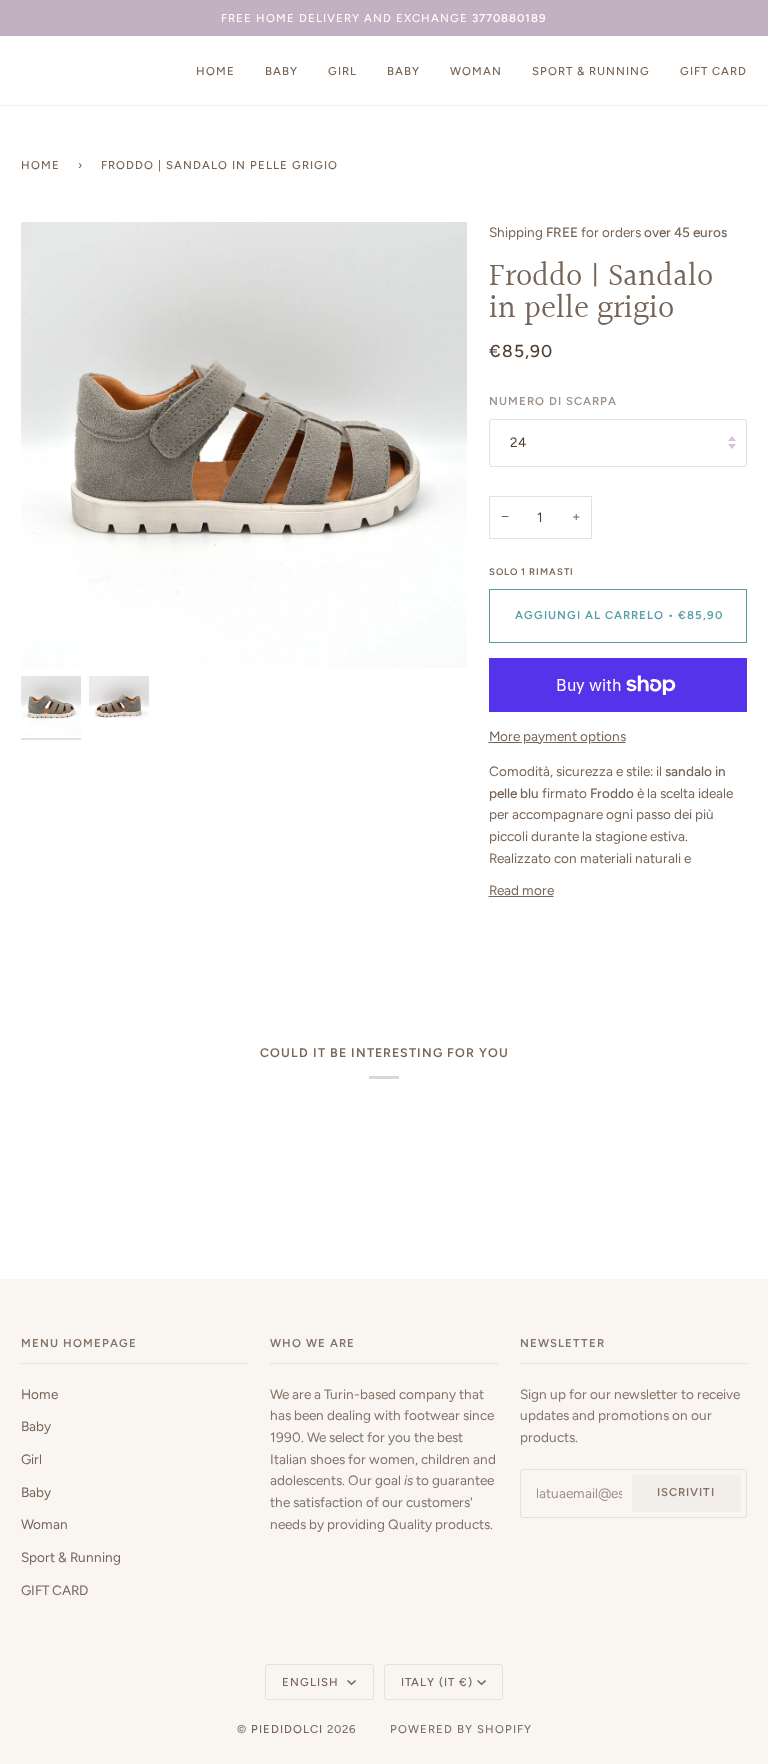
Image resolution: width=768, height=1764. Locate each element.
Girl (31, 1459)
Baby (36, 1426)
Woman (44, 1524)
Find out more (131, 1691)
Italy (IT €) (437, 1682)
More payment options (557, 736)
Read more (521, 890)
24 (518, 442)
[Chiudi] (391, 1565)
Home (40, 165)
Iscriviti (686, 1492)
